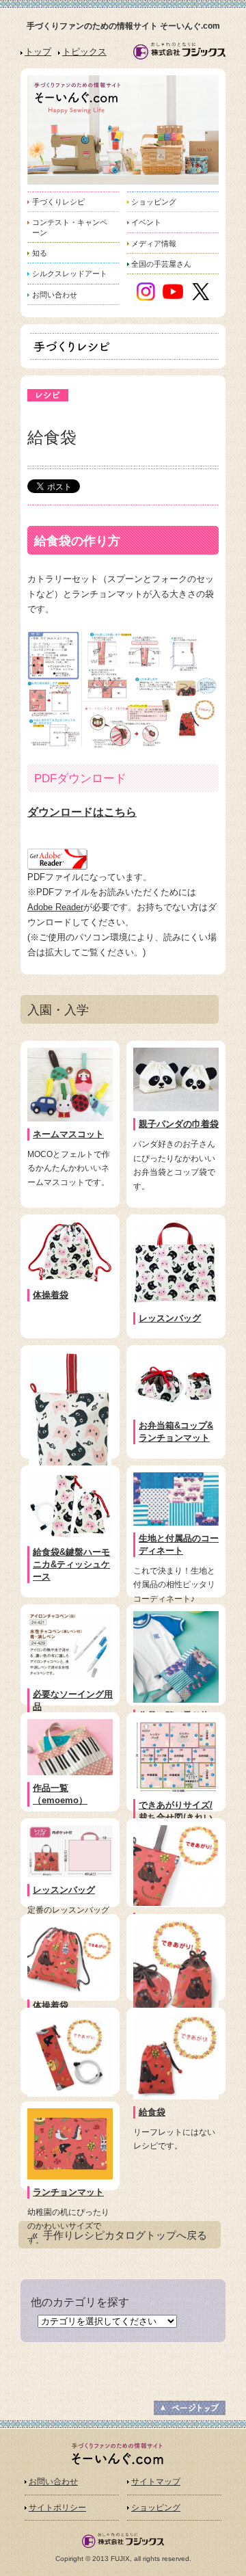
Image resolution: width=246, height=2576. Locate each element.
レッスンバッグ (170, 1318)
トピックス (84, 52)
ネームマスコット (68, 1134)
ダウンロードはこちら (82, 812)
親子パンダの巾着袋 (179, 1124)
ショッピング (156, 2508)
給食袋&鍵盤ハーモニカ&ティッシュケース (71, 1564)
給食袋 (152, 2112)
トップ (38, 52)
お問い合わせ (53, 2482)
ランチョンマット (68, 2192)
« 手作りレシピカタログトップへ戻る (120, 2235)
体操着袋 (51, 1295)
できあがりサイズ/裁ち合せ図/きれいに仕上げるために (176, 1817)
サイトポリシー (57, 2508)
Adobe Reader (55, 907)
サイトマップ (156, 2482)
